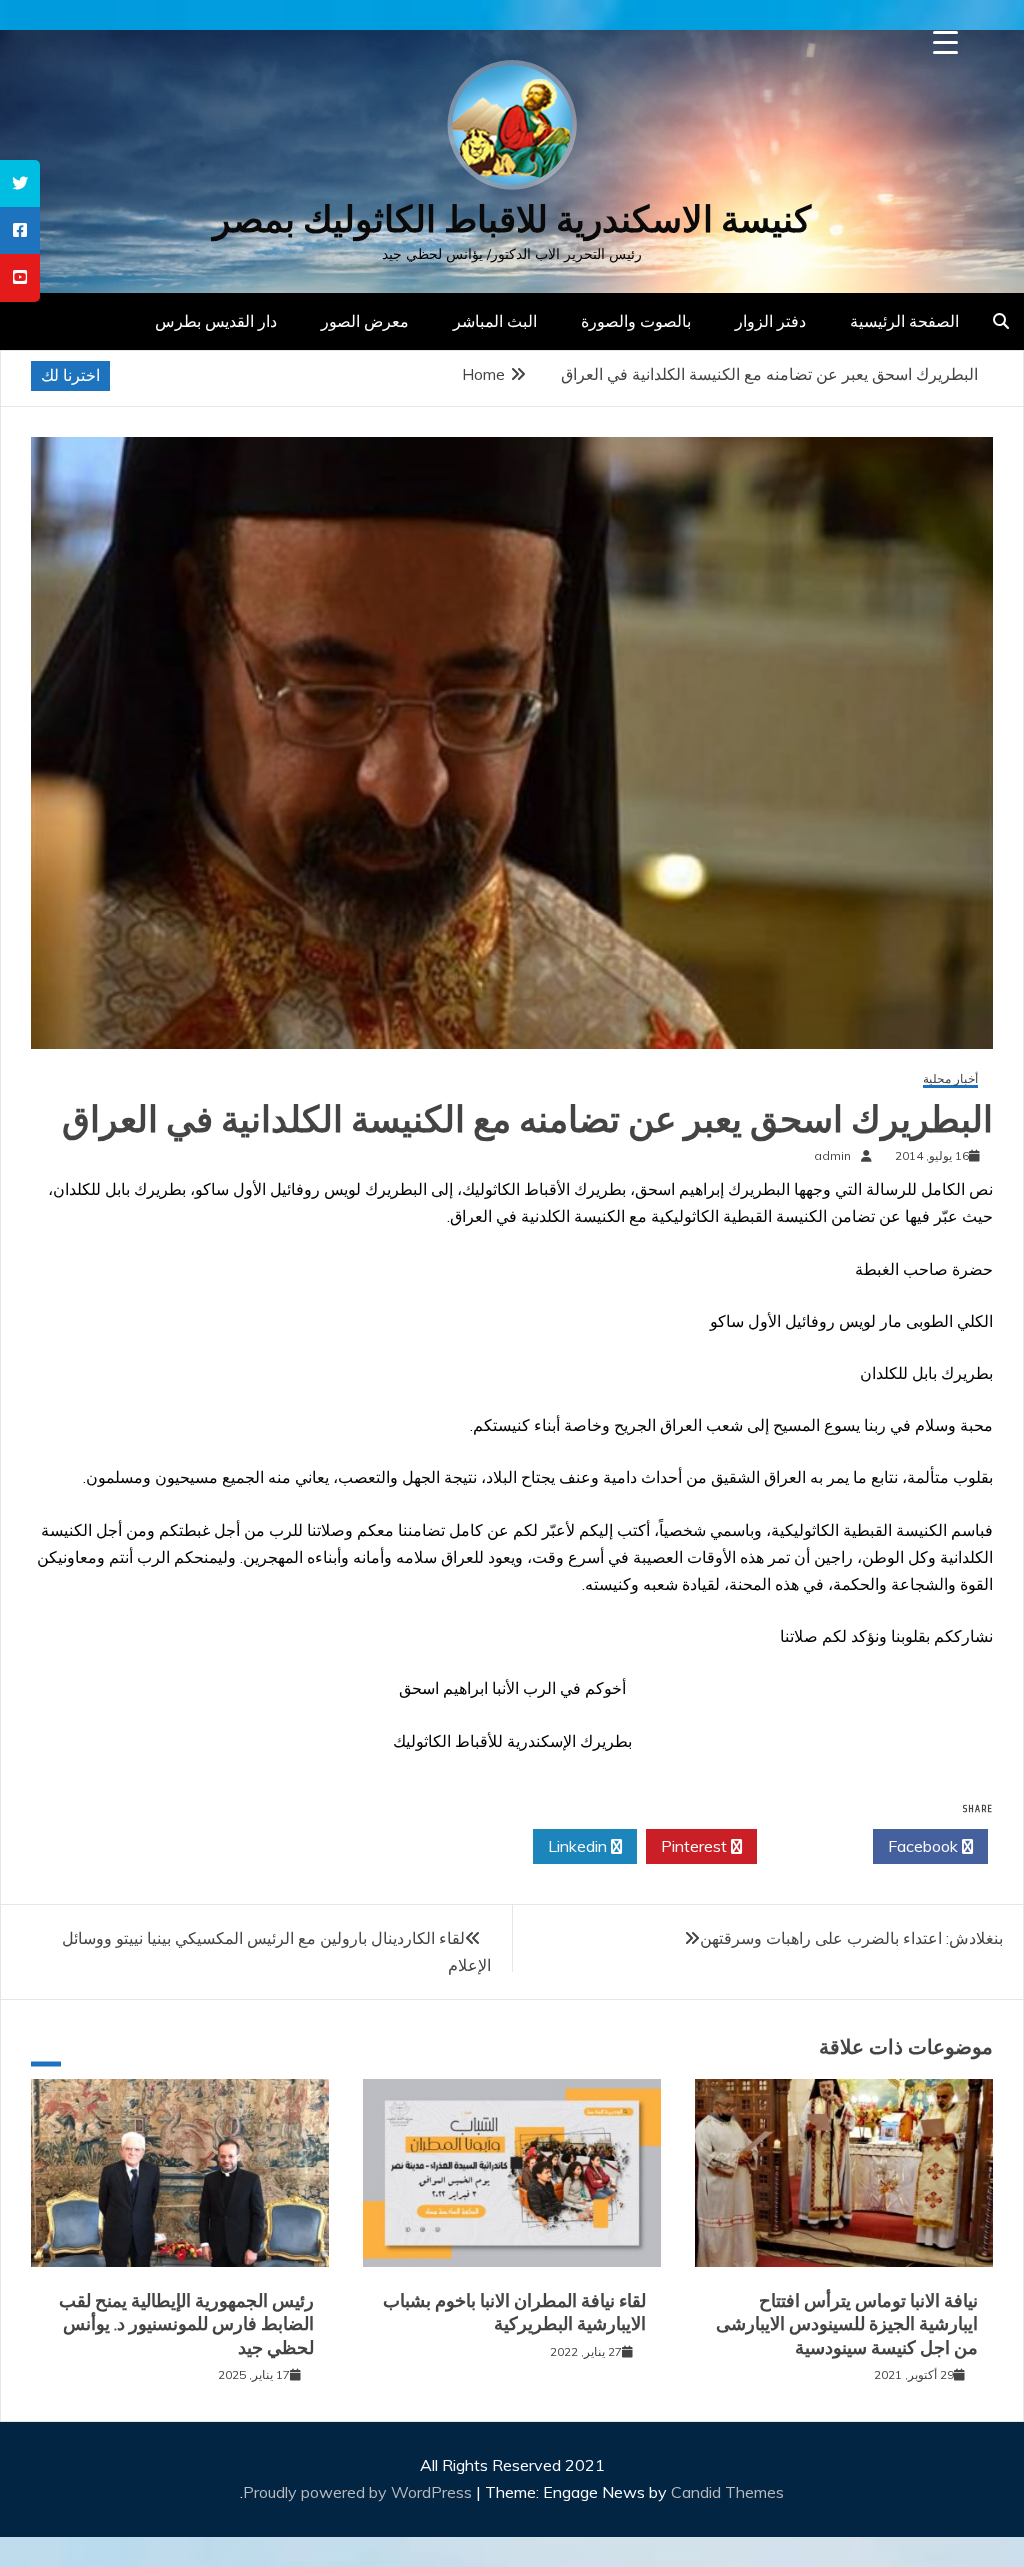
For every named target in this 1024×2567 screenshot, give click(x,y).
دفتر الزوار (770, 321)
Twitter (809, 1846)
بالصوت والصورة (636, 321)
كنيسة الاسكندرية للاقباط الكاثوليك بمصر (512, 219)
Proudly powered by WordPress (359, 2492)
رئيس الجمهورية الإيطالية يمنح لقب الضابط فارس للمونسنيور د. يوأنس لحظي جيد (186, 2324)
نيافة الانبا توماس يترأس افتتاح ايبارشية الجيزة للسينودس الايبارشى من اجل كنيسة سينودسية (847, 2324)
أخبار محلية (950, 1079)
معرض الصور (365, 321)
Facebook (925, 1846)
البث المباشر (495, 321)
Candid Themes (727, 2492)
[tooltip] (20, 183)
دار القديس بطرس (216, 321)
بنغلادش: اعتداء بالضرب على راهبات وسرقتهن (851, 1938)
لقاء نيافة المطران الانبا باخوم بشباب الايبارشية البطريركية (514, 2312)
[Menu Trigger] (945, 42)
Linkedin (579, 1846)
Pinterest (696, 1846)
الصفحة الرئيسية (904, 321)
